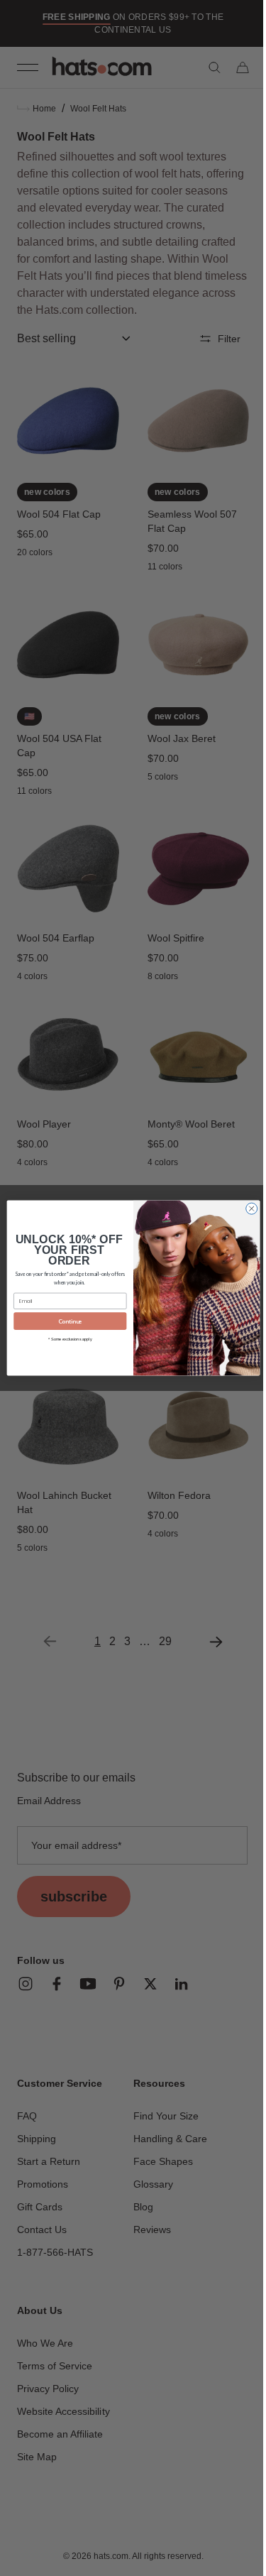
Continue (65, 1321)
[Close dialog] (246, 1208)
